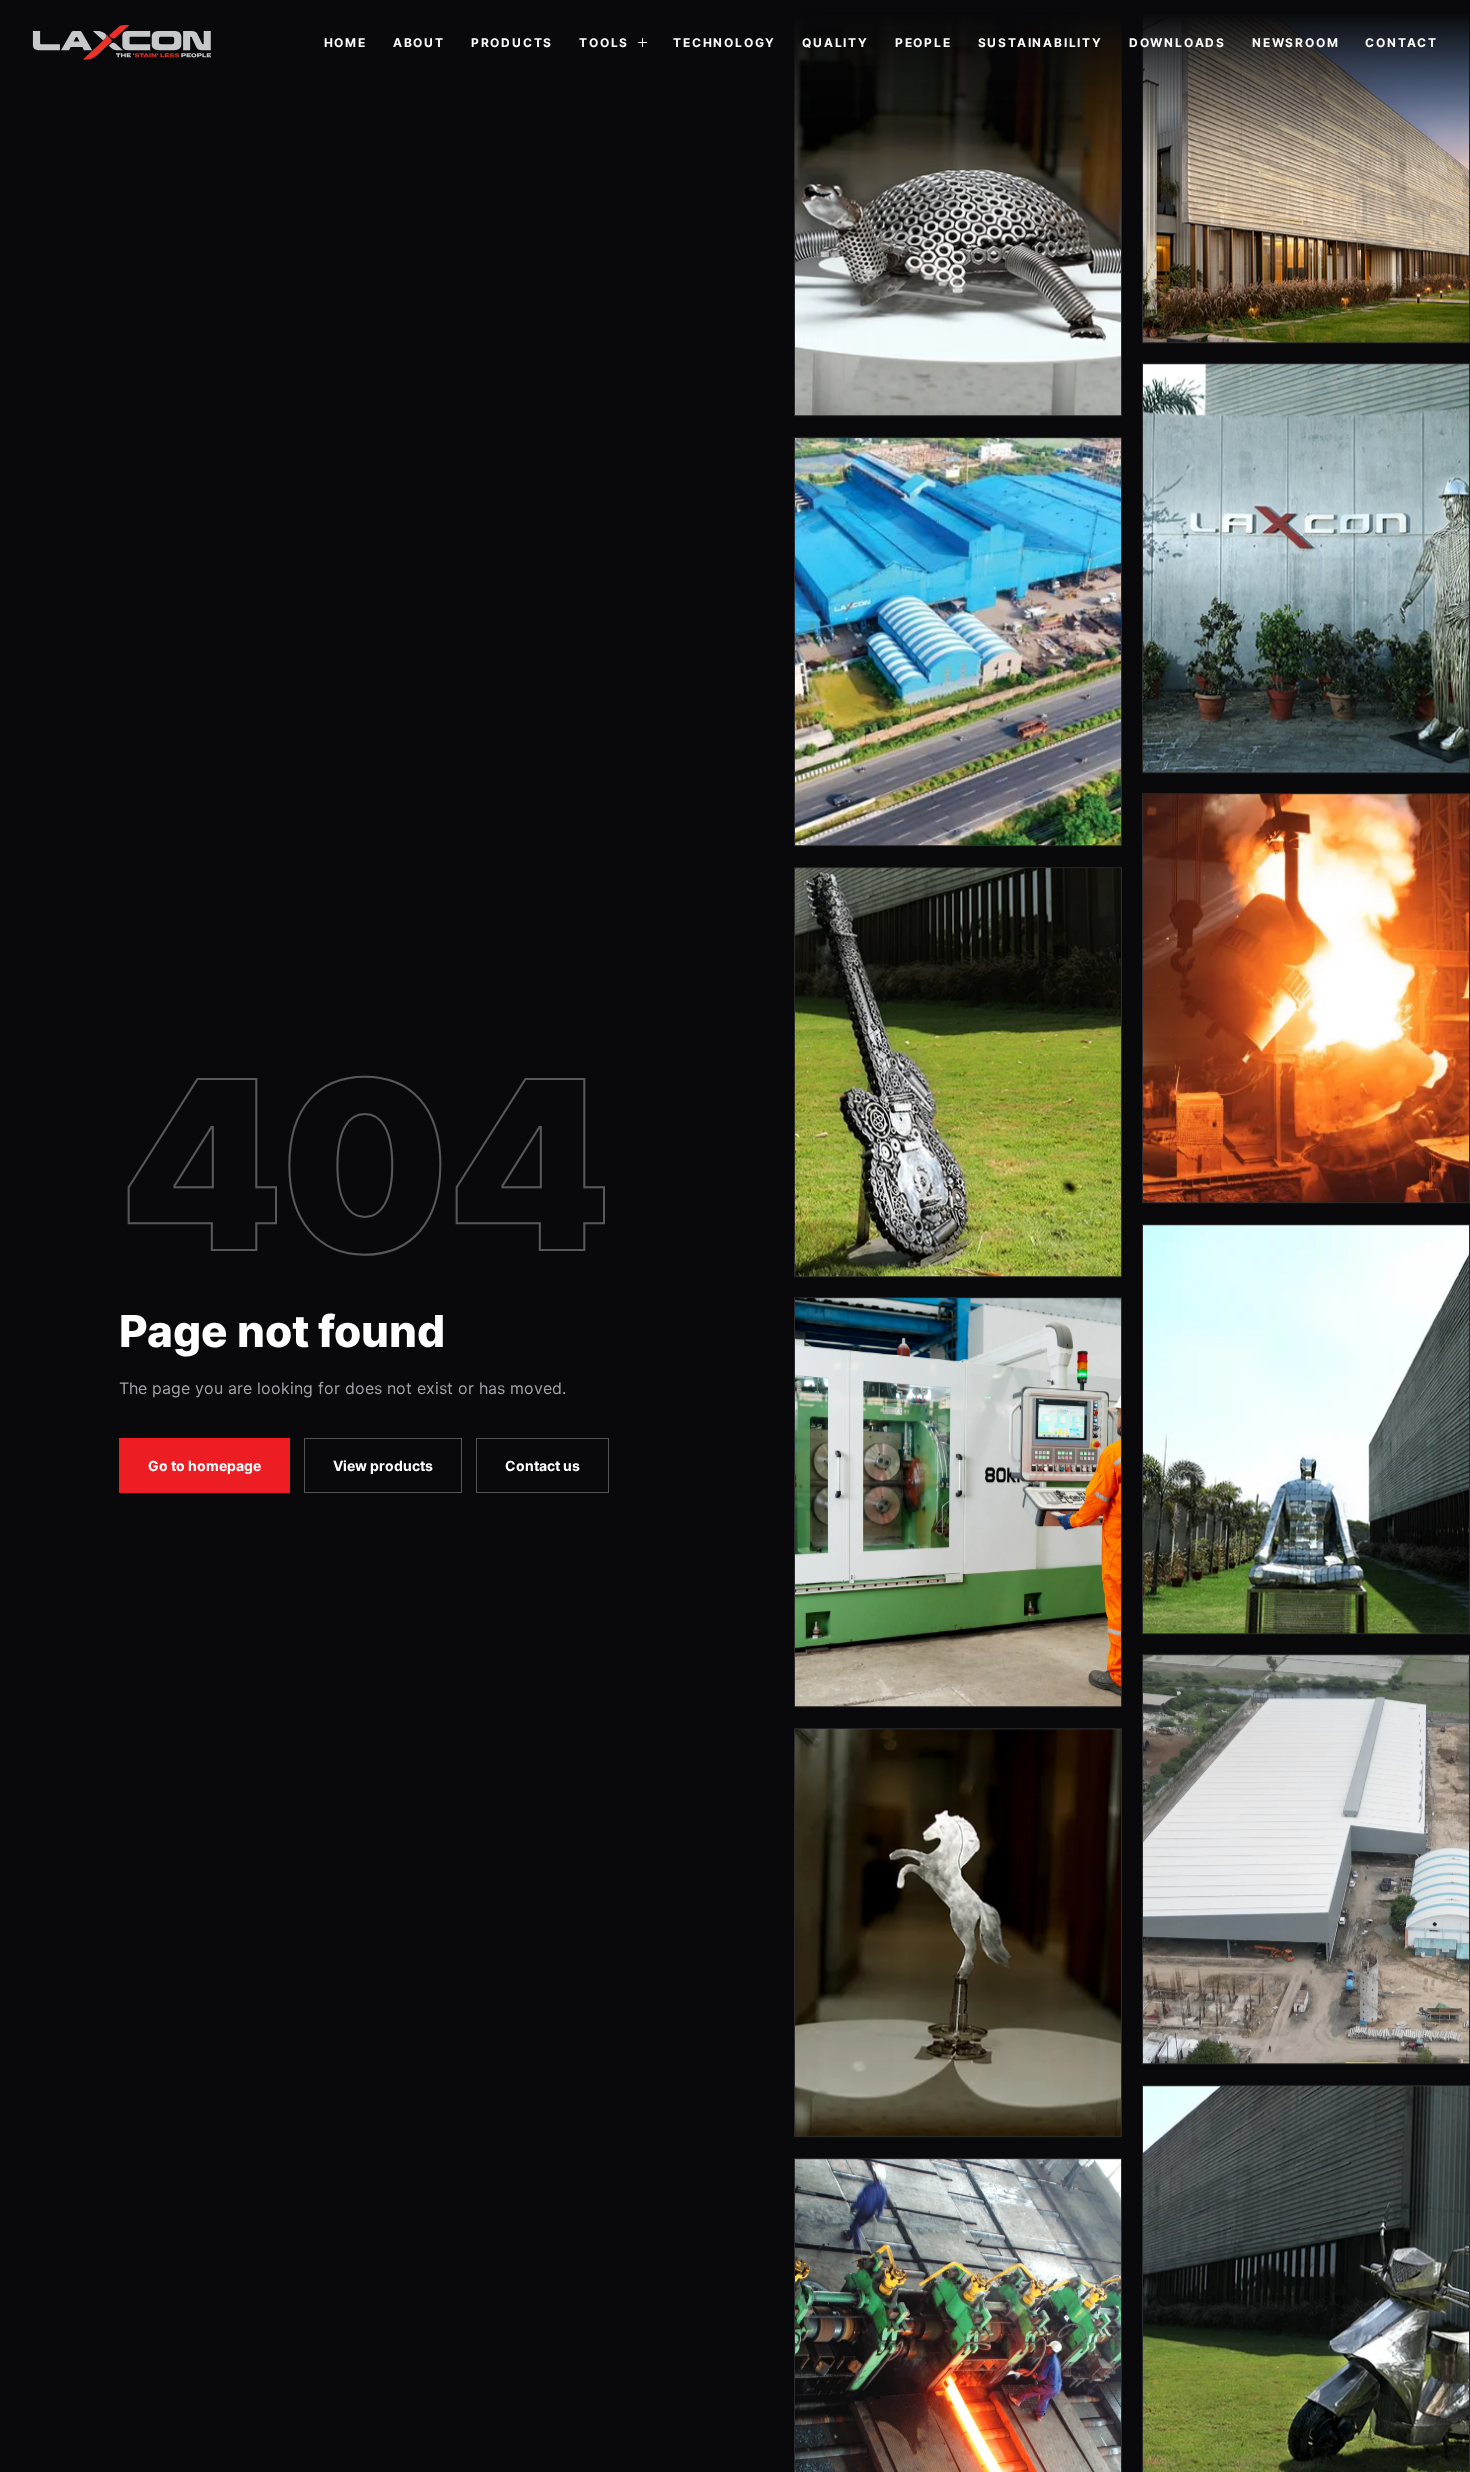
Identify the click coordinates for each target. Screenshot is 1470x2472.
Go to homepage (204, 1465)
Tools (604, 42)
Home (345, 42)
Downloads (1177, 42)
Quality (835, 42)
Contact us (542, 1465)
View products (383, 1465)
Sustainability (1040, 42)
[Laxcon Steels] (122, 42)
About (419, 42)
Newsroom (1295, 42)
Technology (724, 42)
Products (512, 42)
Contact (1401, 42)
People (923, 42)
